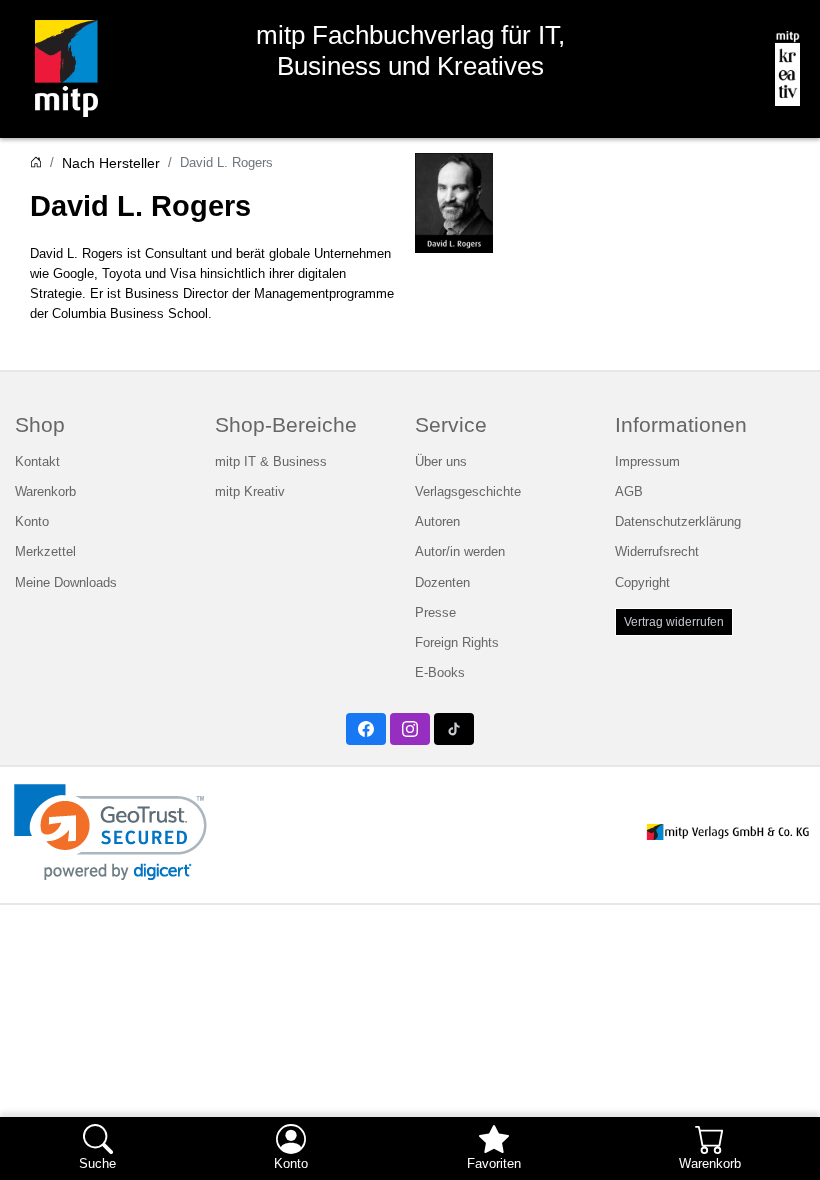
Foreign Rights (457, 642)
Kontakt (37, 461)
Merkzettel (45, 551)
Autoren (437, 521)
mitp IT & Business (271, 461)
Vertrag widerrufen (674, 622)
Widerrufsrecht (657, 551)
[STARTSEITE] (36, 163)
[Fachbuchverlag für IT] (59, 68)
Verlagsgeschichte (468, 491)
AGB (629, 491)
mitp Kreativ (250, 491)
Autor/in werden (460, 551)
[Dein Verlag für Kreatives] (780, 68)
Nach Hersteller (111, 163)
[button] (110, 832)
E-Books (440, 672)
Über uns (441, 461)
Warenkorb (45, 491)
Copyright (642, 582)
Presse (435, 612)
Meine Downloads (66, 582)
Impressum (647, 461)
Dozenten (442, 582)
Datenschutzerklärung (678, 521)
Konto (32, 521)
